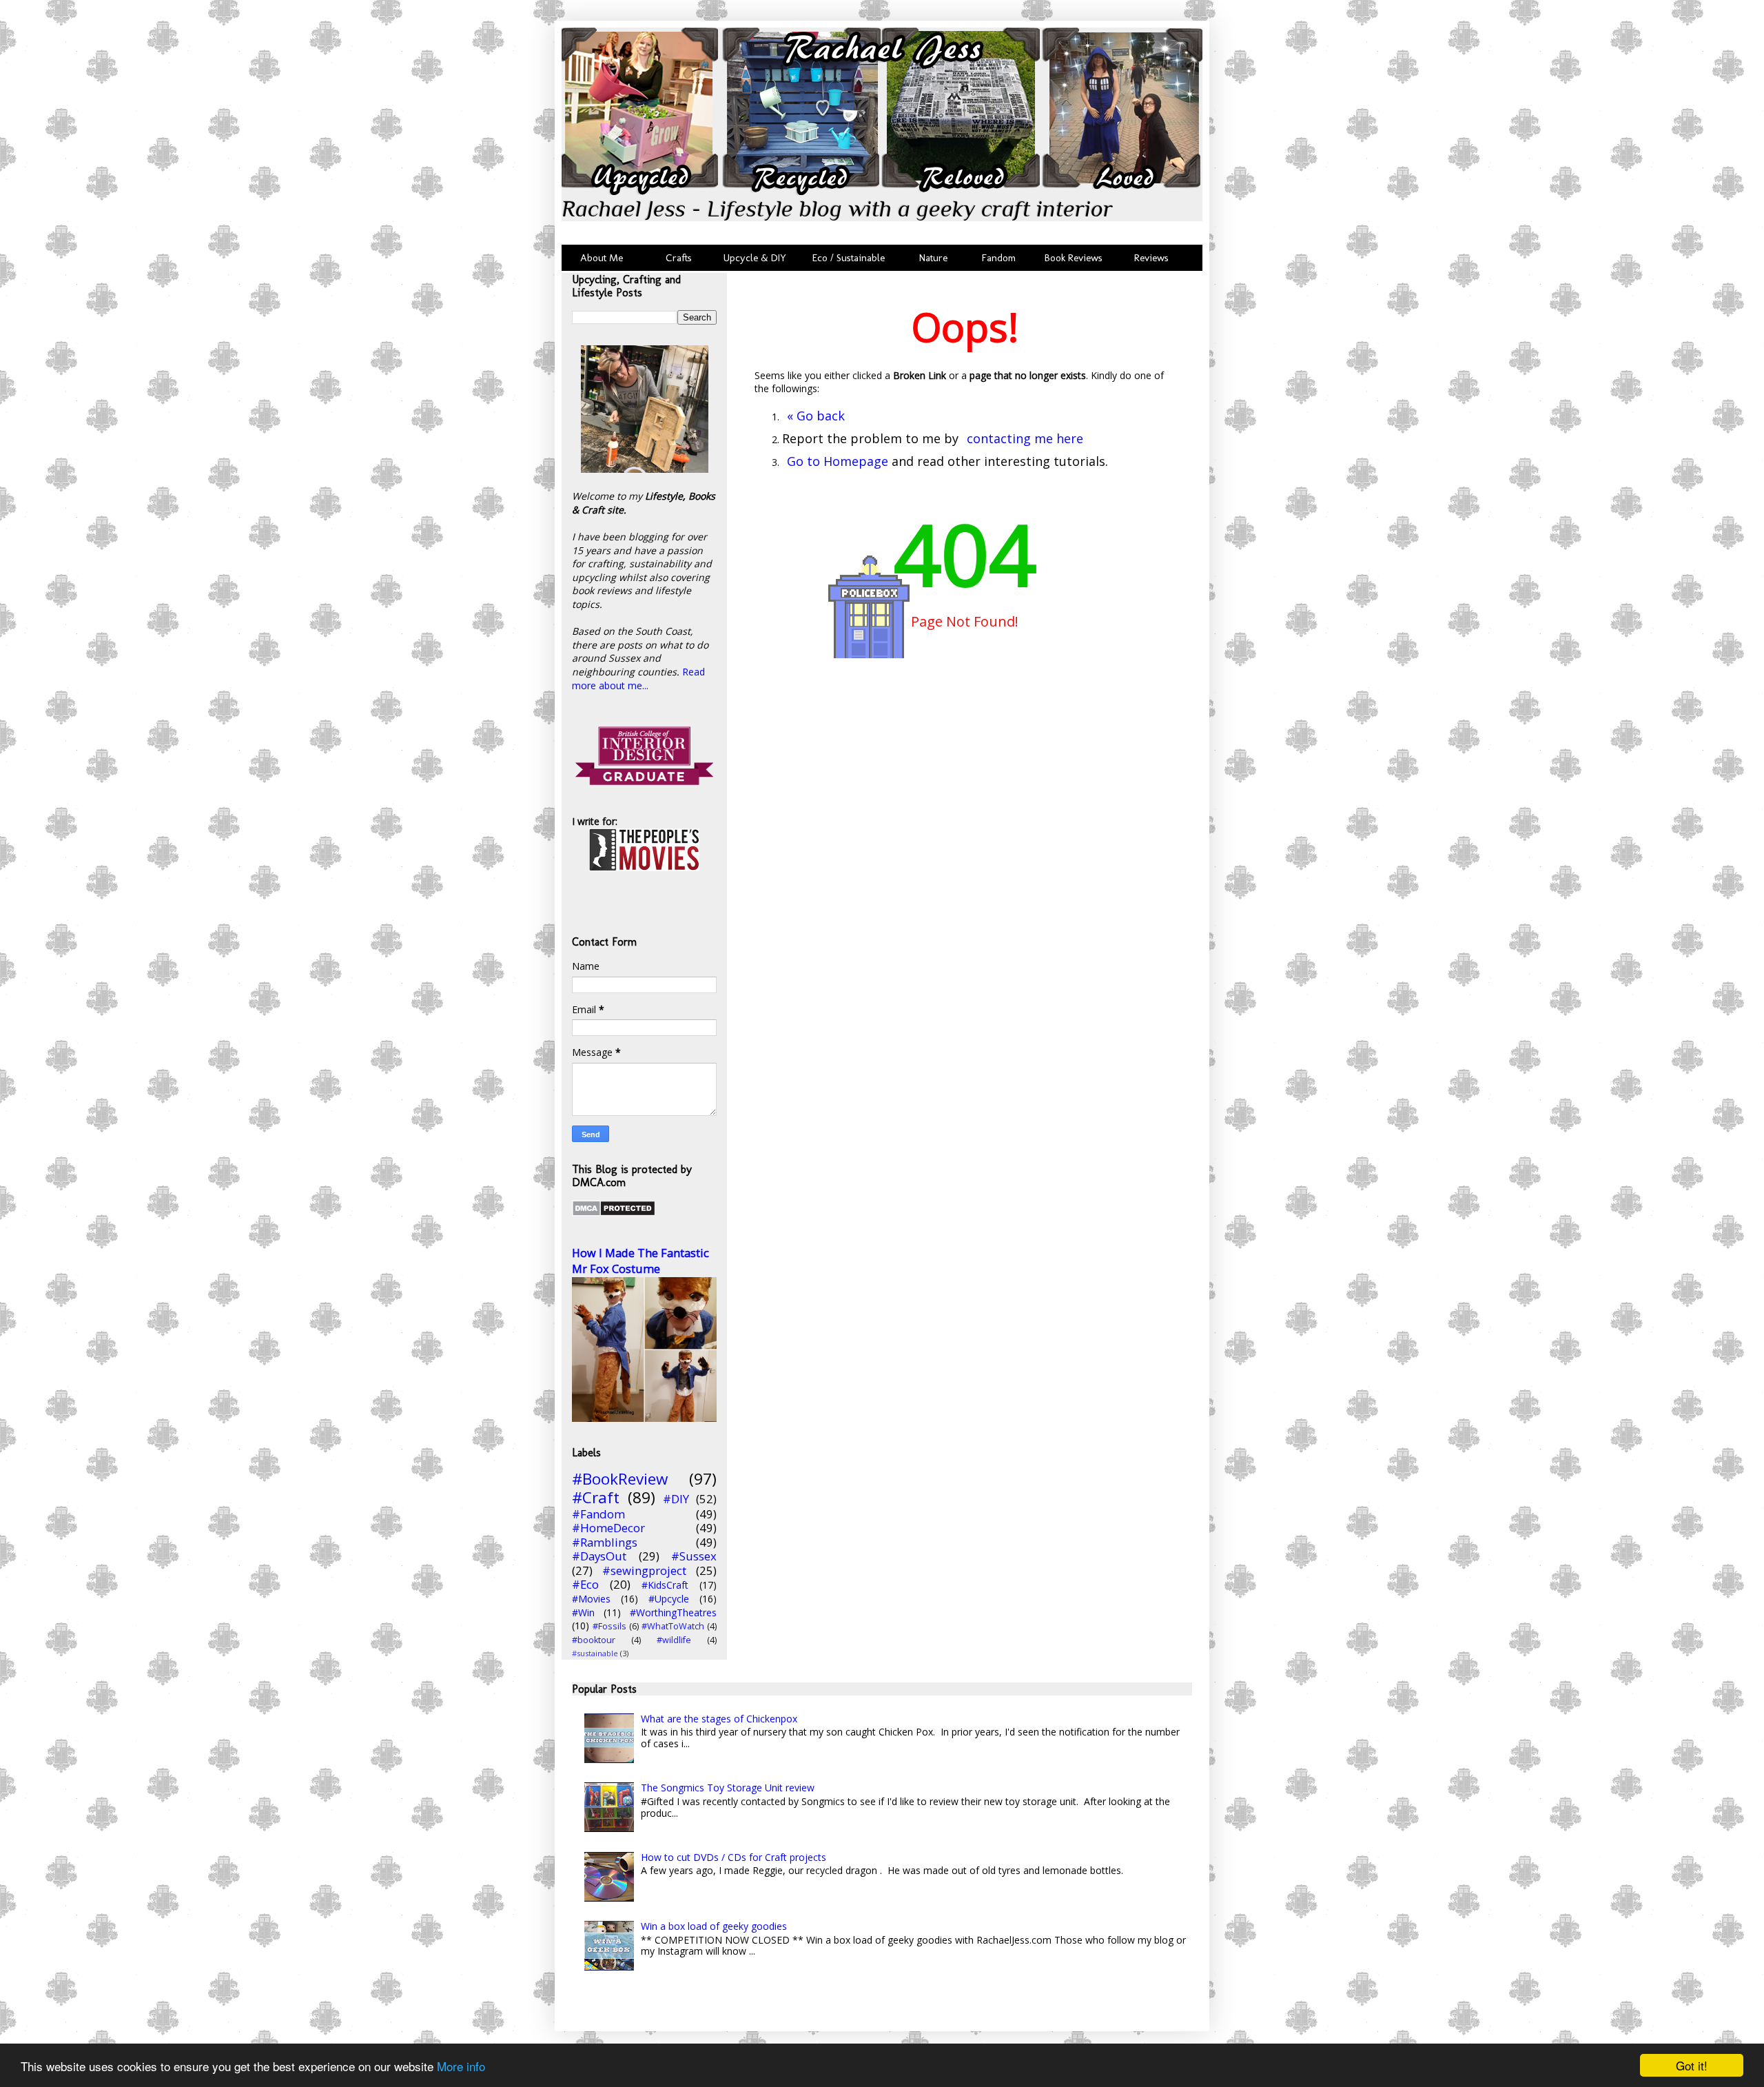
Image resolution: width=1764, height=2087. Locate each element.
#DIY (676, 1499)
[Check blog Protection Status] (614, 1213)
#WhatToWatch (673, 1626)
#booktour (594, 1640)
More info (461, 2066)
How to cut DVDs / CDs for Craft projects (734, 1857)
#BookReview (620, 1479)
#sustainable (595, 1653)
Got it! (1692, 2065)
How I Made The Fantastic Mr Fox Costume (640, 1261)
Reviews (1149, 258)
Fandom (999, 258)
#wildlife (674, 1640)
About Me (602, 258)
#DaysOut (599, 1556)
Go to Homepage (838, 461)
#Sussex (694, 1556)
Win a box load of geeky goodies (714, 1926)
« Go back (816, 416)
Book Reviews (1074, 258)
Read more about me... (638, 679)
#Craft (596, 1497)
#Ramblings (605, 1542)
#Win (583, 1612)
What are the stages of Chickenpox (719, 1719)
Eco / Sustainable (851, 258)
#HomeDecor (608, 1528)
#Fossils (609, 1626)
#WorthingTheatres (673, 1612)
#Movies (591, 1599)
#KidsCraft (665, 1585)
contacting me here (1025, 438)
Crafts (677, 258)
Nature (933, 258)
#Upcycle (669, 1599)
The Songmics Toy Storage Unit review (728, 1788)
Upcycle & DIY (758, 258)
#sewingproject (644, 1570)
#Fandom (598, 1514)
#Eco (585, 1584)
